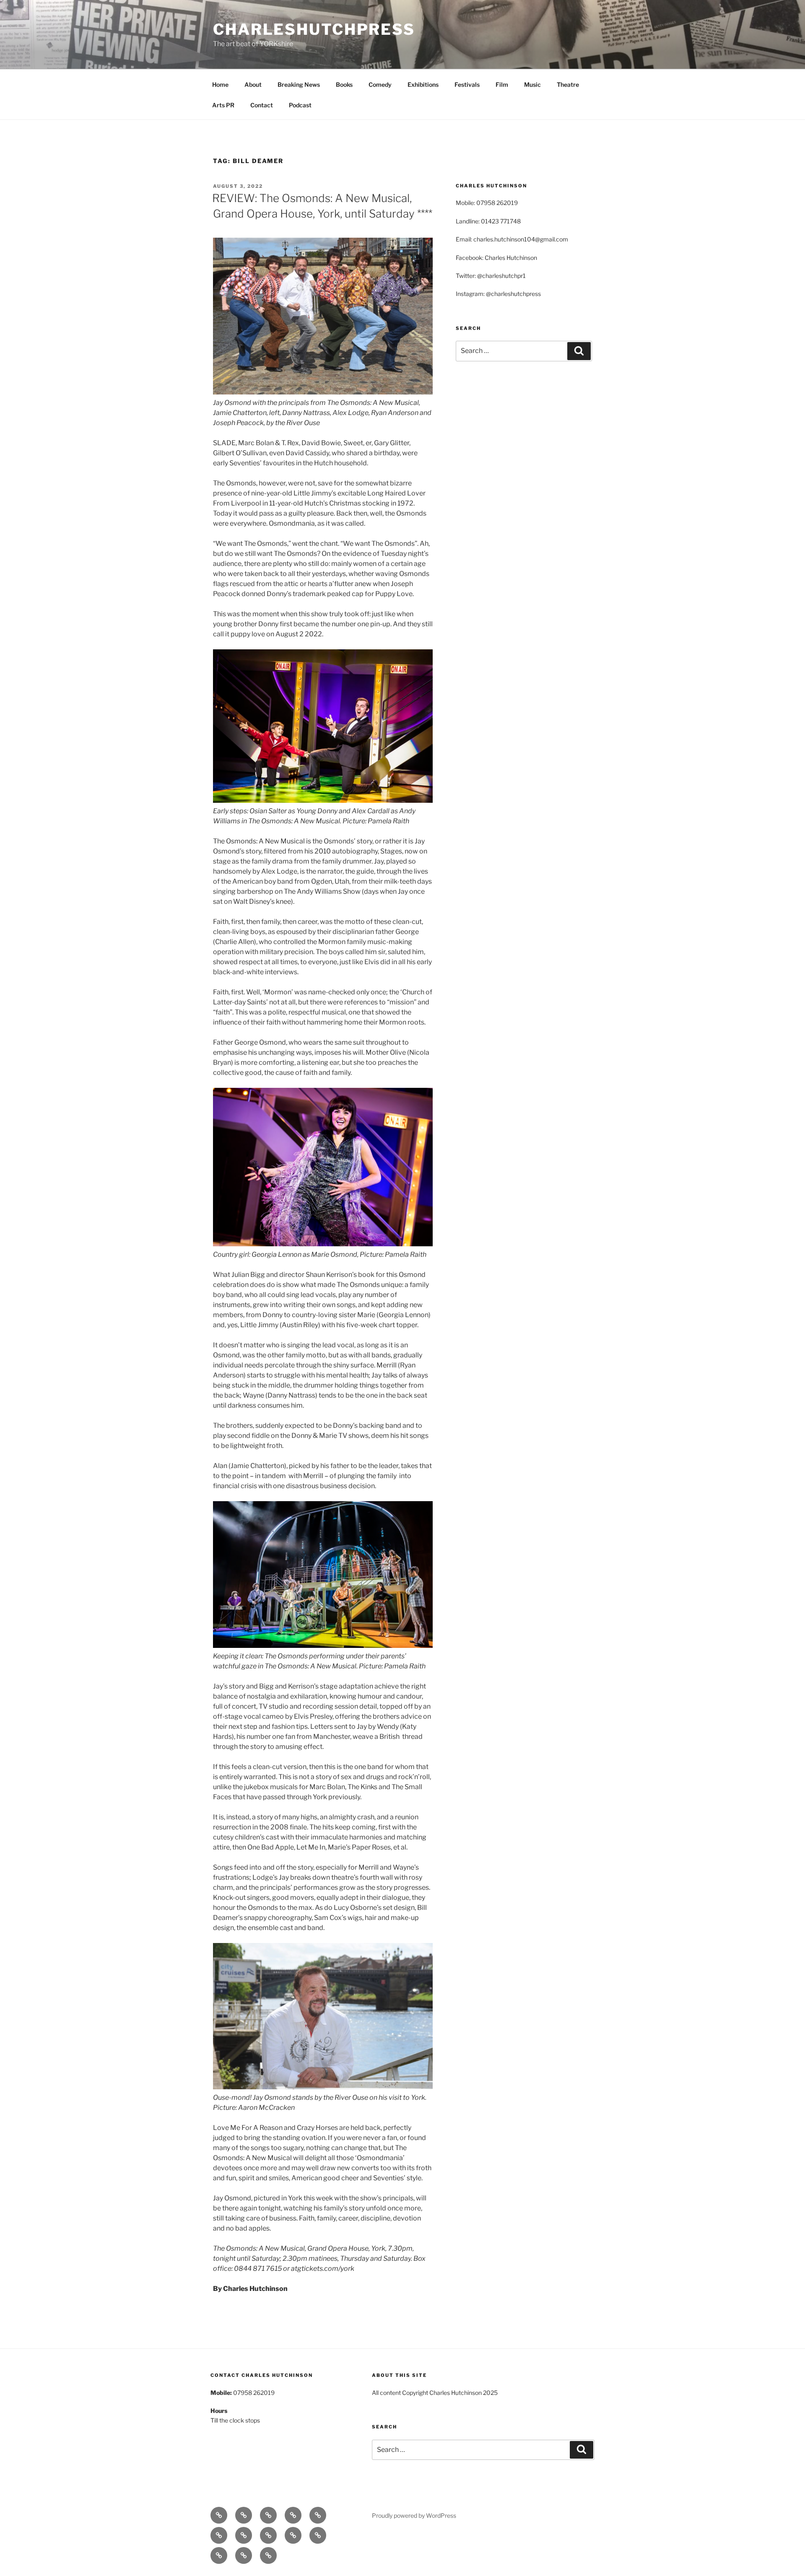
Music (532, 84)
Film (502, 84)
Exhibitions (423, 84)
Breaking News (299, 84)
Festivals (467, 84)
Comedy (380, 84)
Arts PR (223, 105)
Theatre (568, 84)
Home (220, 84)
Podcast (300, 105)
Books (344, 84)
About (253, 84)
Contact (262, 105)
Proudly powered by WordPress (414, 2515)
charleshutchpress (314, 29)
